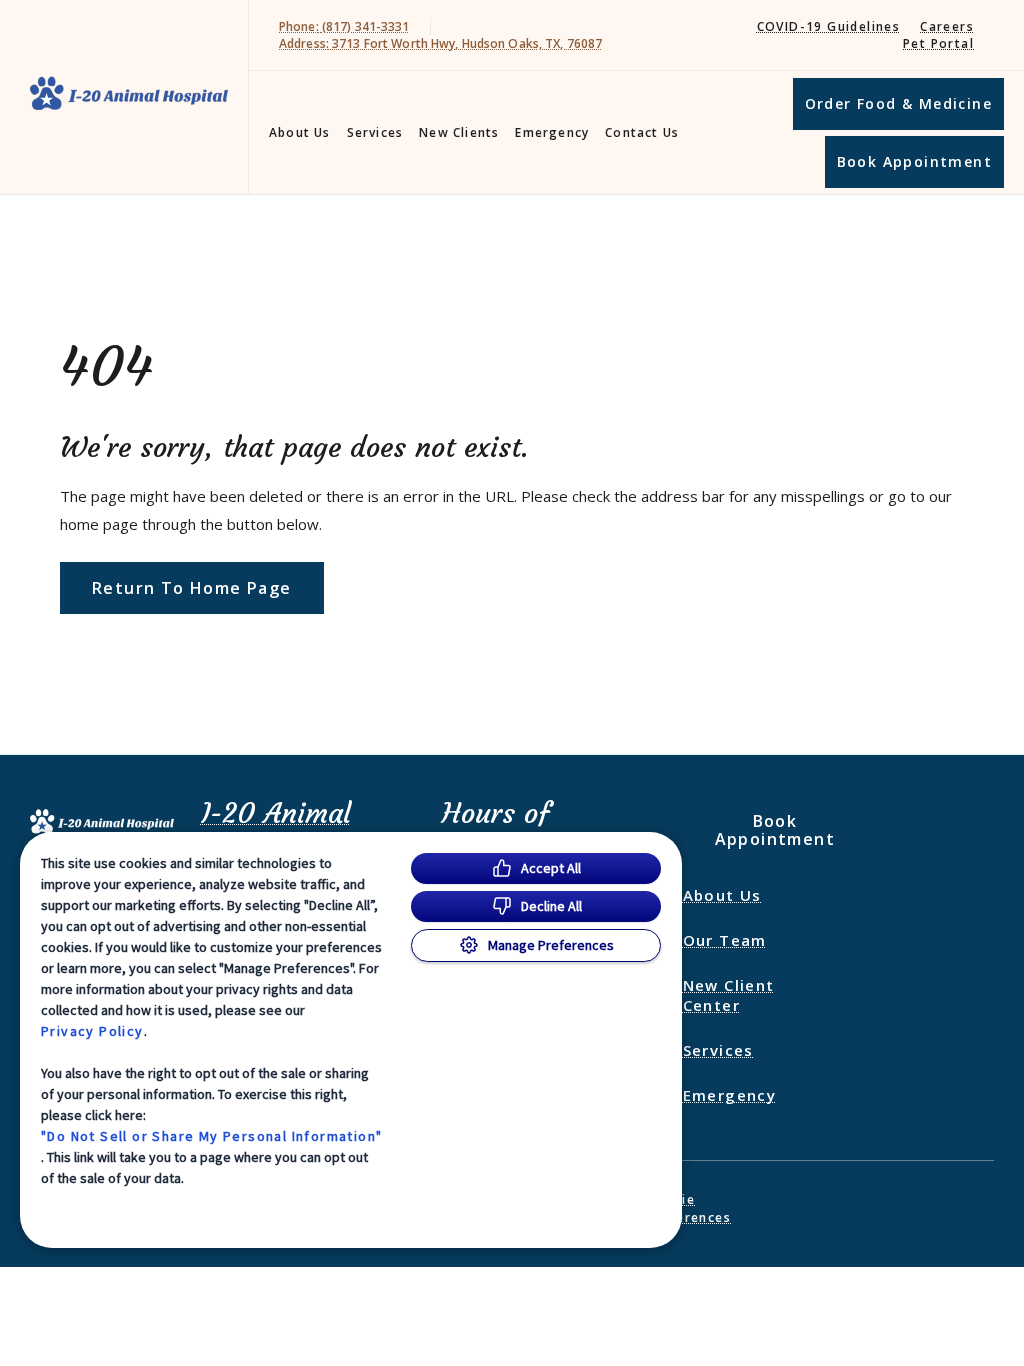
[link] (129, 93)
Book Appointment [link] (914, 161)
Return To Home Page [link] (192, 588)
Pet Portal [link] (938, 43)
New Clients (459, 132)
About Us (300, 132)
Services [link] (375, 132)
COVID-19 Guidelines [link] (829, 26)
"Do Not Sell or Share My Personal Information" (211, 1136)
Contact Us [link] (642, 132)
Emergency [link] (552, 132)
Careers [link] (947, 26)
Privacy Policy (92, 1031)
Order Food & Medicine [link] (898, 103)
